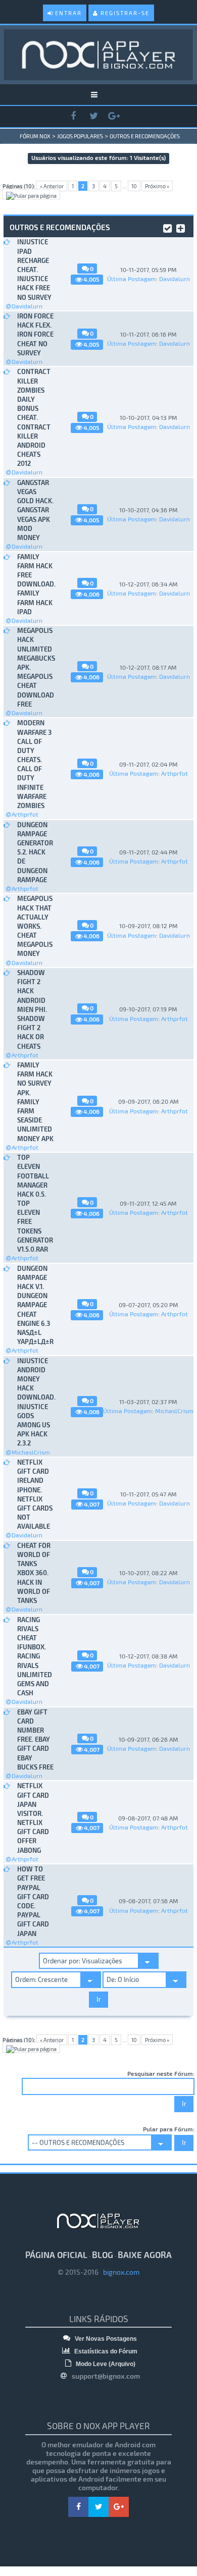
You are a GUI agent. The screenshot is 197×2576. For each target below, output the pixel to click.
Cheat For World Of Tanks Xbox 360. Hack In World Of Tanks (34, 1573)
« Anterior (52, 186)
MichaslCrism (31, 1452)
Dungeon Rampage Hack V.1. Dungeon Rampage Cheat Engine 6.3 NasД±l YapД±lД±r (35, 1305)
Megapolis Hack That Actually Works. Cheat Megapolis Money (35, 926)
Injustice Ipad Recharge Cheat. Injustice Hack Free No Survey (34, 269)
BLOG (103, 2255)
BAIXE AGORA (145, 2255)
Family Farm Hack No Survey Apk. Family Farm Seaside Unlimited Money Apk (35, 1102)
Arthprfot (25, 814)
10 (134, 186)
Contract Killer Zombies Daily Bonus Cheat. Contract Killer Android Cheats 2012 (34, 417)
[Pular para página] (31, 194)
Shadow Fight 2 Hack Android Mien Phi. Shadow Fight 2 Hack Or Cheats (32, 1009)
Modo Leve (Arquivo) (105, 2364)
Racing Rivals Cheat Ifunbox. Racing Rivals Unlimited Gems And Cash (35, 1656)
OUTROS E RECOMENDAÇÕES (145, 136)
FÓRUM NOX (35, 136)
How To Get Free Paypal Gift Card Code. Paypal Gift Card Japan (33, 1901)
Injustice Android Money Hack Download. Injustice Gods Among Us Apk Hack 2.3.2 (36, 1402)
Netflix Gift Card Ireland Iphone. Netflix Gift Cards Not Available (35, 1494)
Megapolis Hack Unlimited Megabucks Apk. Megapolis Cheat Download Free (36, 667)
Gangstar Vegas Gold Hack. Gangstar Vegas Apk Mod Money (35, 510)
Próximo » (157, 186)
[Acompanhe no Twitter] (93, 116)
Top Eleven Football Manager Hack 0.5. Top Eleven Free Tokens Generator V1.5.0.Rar (35, 1203)
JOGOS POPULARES (80, 136)
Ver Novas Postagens (105, 2339)
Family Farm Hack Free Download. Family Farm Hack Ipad (36, 584)
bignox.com (119, 2272)
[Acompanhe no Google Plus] (114, 116)
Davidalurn (27, 306)
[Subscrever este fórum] (181, 227)
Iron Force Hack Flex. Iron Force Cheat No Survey (35, 334)
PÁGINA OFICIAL (56, 2255)
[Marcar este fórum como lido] (167, 227)
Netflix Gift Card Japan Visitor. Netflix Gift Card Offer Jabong (33, 1818)
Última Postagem (132, 279)
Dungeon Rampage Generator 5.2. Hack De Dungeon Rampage (35, 852)
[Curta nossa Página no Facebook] (73, 116)
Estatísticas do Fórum (105, 2351)
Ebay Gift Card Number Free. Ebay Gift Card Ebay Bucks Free (35, 1739)
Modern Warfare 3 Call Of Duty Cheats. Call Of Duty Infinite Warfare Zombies (34, 764)
